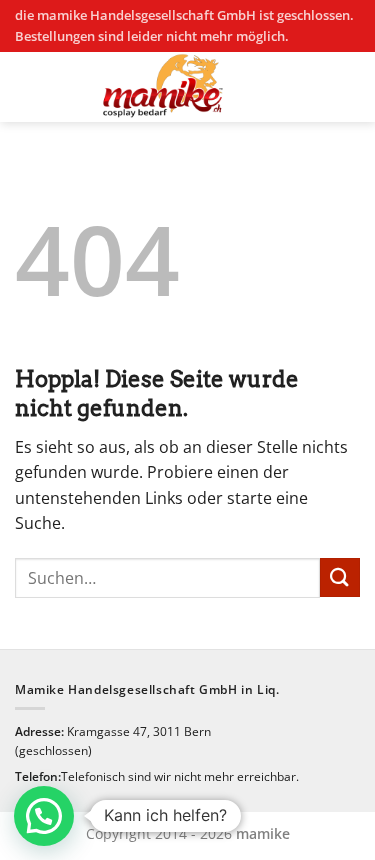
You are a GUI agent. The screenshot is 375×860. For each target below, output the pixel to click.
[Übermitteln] (340, 577)
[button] (44, 816)
